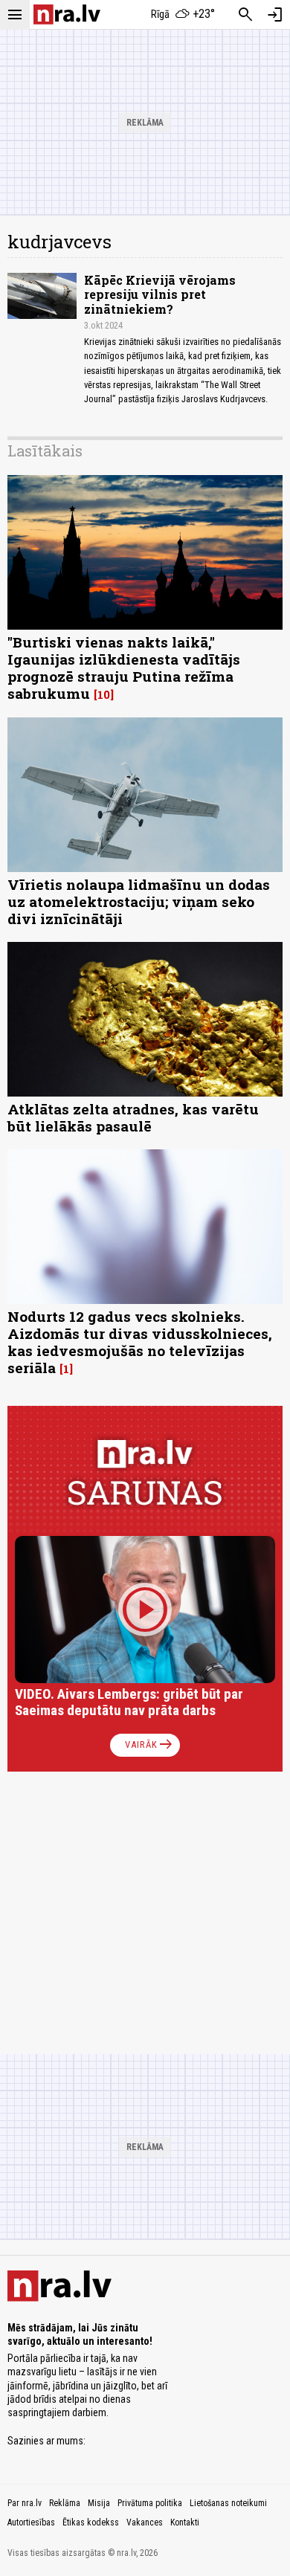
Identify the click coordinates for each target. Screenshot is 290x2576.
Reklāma (65, 2503)
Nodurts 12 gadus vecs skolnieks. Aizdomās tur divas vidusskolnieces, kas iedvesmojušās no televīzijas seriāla (140, 1342)
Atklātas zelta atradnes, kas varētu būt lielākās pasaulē (133, 1117)
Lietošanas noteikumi (228, 2503)
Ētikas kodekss (91, 2522)
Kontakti (185, 2522)
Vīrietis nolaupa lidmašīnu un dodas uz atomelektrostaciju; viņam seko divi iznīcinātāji (139, 901)
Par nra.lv (25, 2503)
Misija (99, 2503)
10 (104, 694)
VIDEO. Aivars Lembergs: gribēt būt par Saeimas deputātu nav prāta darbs (129, 1702)
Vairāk (150, 1745)
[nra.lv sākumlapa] (67, 14)
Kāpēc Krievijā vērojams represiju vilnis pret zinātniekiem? (160, 294)
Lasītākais (45, 451)
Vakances (145, 2522)
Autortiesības (31, 2522)
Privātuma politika (150, 2503)
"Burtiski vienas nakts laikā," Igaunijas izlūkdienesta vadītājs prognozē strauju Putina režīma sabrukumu (124, 668)
